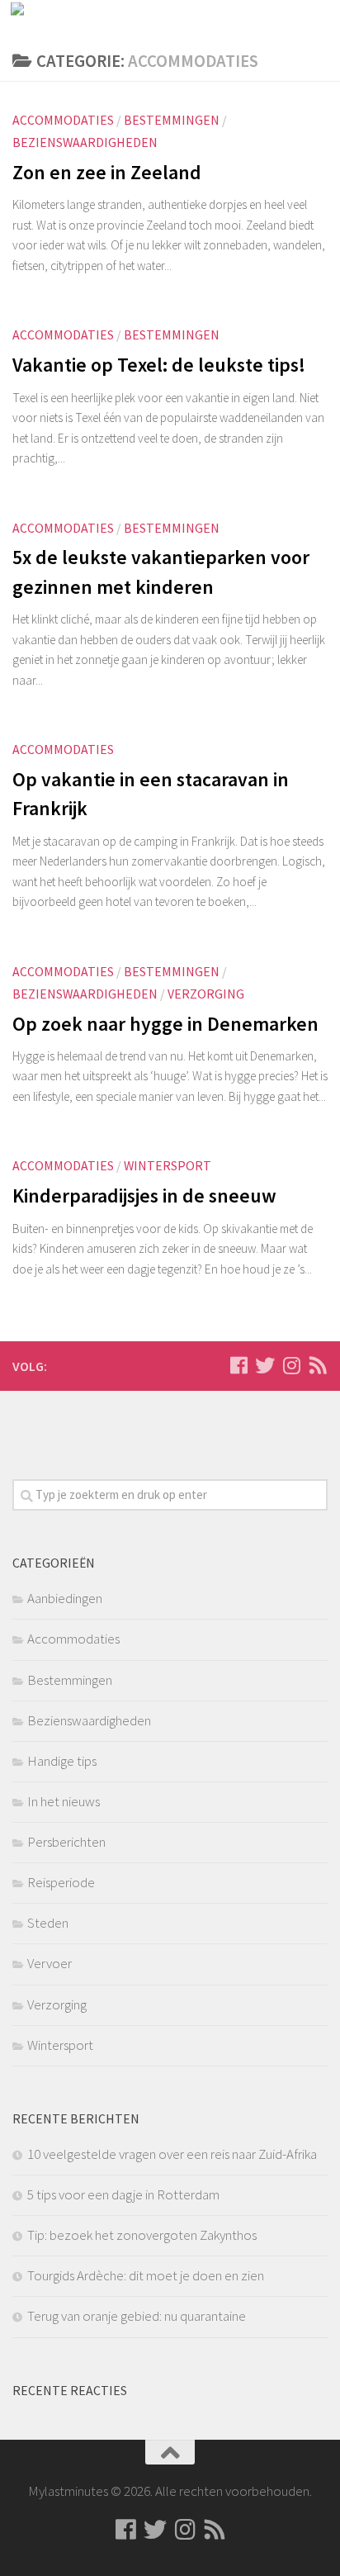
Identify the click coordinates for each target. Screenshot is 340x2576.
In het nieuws (64, 1801)
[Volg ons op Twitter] (265, 1365)
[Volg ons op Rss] (318, 1365)
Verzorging (206, 994)
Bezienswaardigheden (85, 142)
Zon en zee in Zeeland (107, 172)
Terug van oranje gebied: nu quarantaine (137, 2316)
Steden (48, 1923)
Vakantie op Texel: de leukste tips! (159, 365)
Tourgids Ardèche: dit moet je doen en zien (146, 2275)
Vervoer (50, 1963)
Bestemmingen (172, 120)
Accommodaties (63, 120)
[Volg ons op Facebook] (238, 1365)
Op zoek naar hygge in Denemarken (165, 1024)
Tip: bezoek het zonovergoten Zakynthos (142, 2235)
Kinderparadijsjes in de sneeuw (144, 1195)
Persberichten (66, 1842)
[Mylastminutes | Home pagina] (73, 21)
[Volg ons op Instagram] (291, 1365)
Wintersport (168, 1165)
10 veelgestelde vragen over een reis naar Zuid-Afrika (172, 2154)
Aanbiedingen (65, 1598)
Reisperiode (61, 1882)
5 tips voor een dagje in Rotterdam (123, 2194)
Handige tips (62, 1761)
